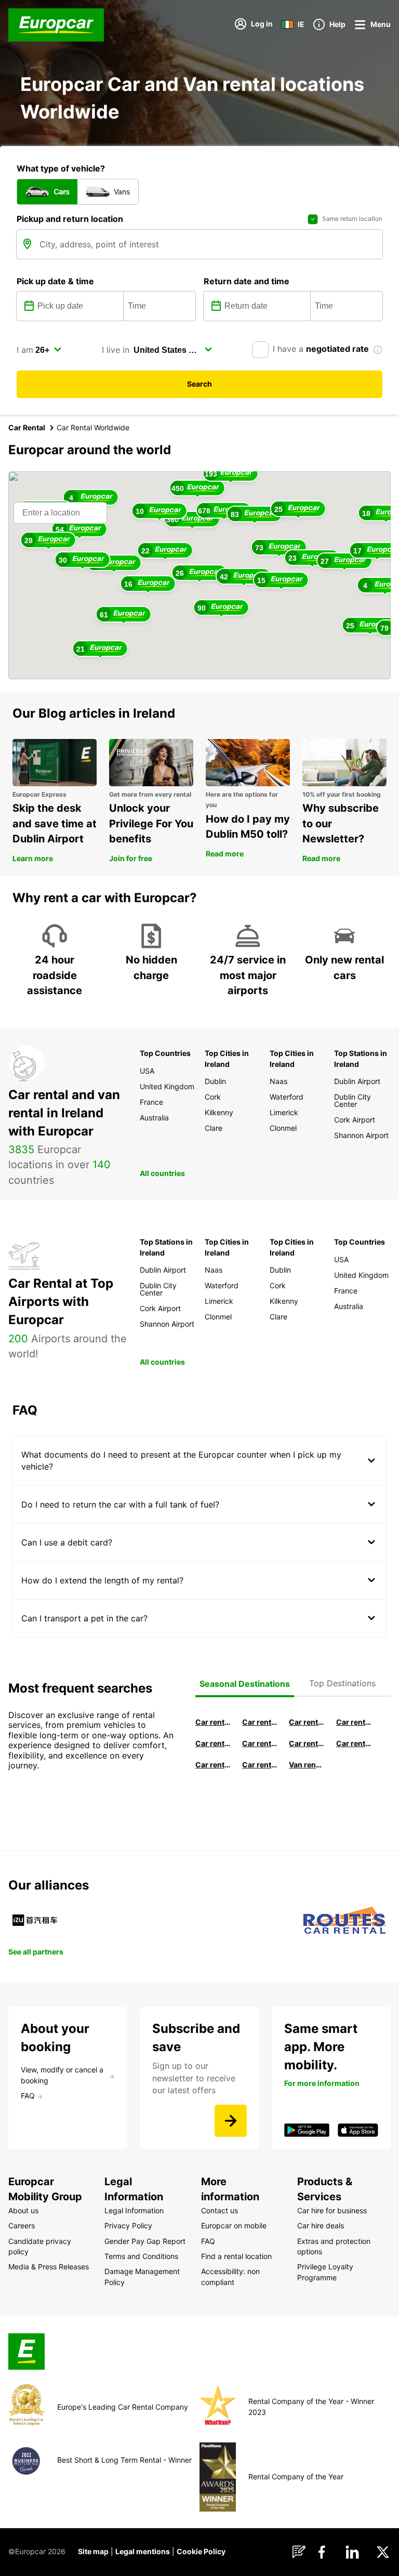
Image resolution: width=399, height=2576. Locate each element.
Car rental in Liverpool (354, 1743)
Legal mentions (143, 2551)
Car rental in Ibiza (213, 1743)
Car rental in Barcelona (260, 1722)
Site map (93, 2551)
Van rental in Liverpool (307, 1765)
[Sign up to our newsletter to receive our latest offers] (231, 2121)
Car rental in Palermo (260, 1743)
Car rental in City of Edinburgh (213, 1765)
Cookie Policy (201, 2551)
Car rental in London (307, 1743)
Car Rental (27, 427)
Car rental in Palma (354, 1722)
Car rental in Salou (307, 1722)
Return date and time (247, 281)
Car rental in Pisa (213, 1722)
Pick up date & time (55, 281)
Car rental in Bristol (260, 1765)
